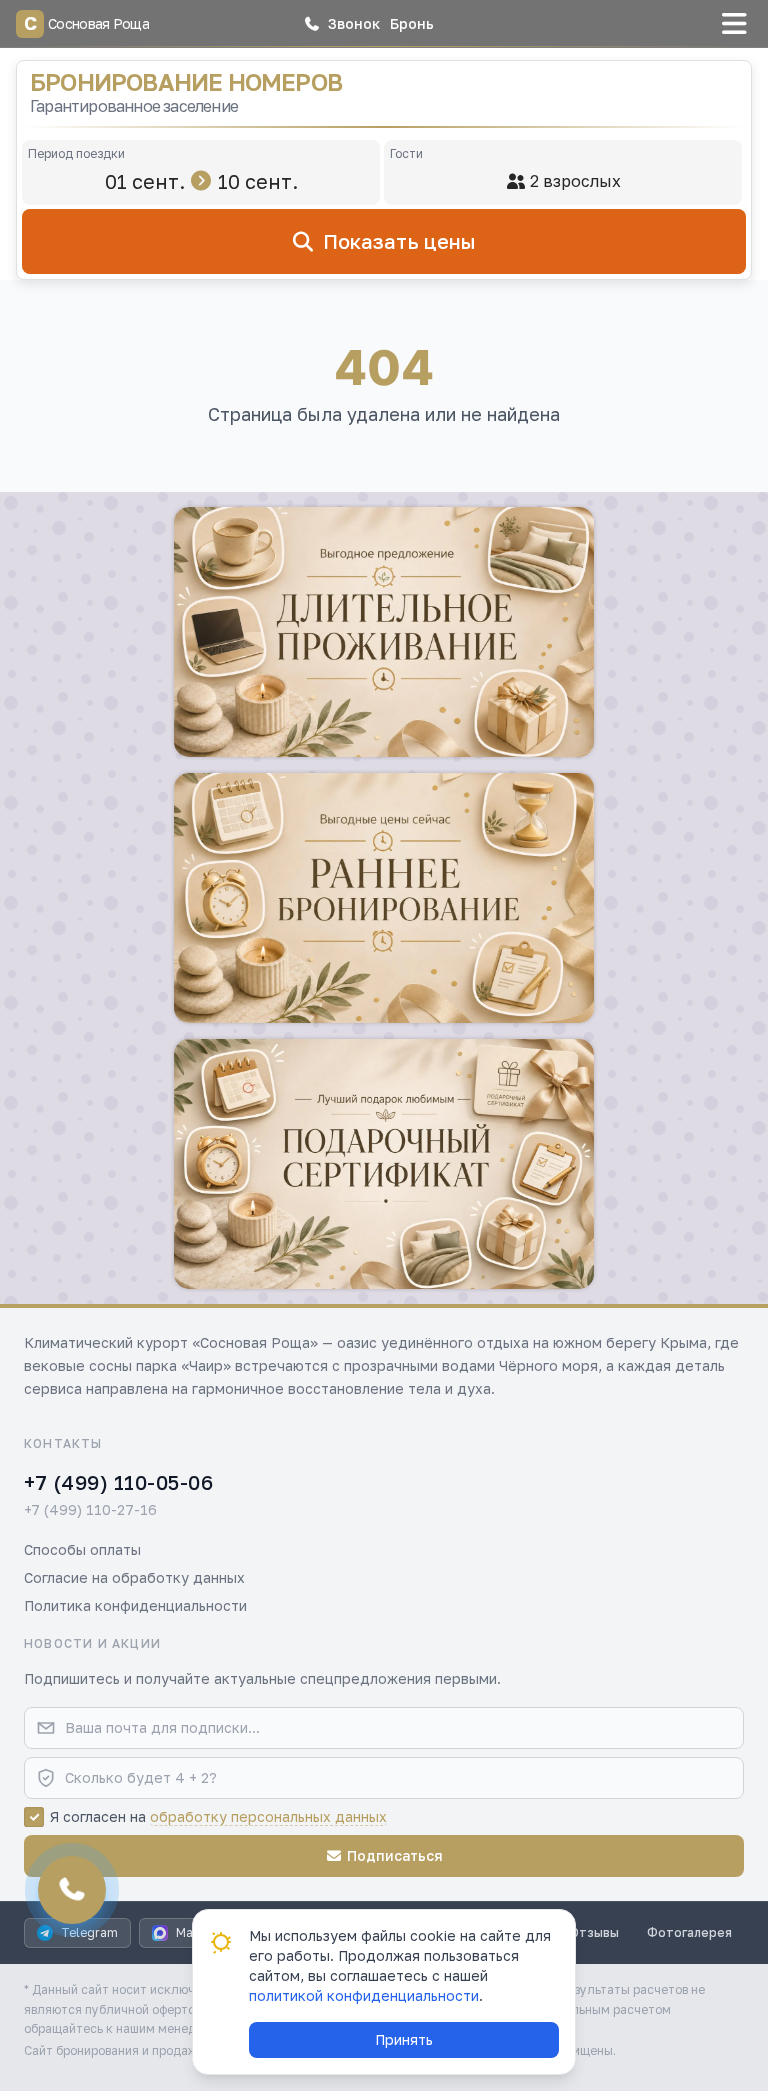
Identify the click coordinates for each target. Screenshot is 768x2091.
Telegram (89, 1932)
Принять (404, 2039)
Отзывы (594, 1932)
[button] (342, 24)
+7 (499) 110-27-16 (90, 1509)
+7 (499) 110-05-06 (118, 1482)
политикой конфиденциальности (364, 1995)
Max (188, 1932)
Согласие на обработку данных (134, 1577)
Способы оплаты (82, 1549)
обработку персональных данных (268, 1816)
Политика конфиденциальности (135, 1605)
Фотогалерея (689, 1932)
